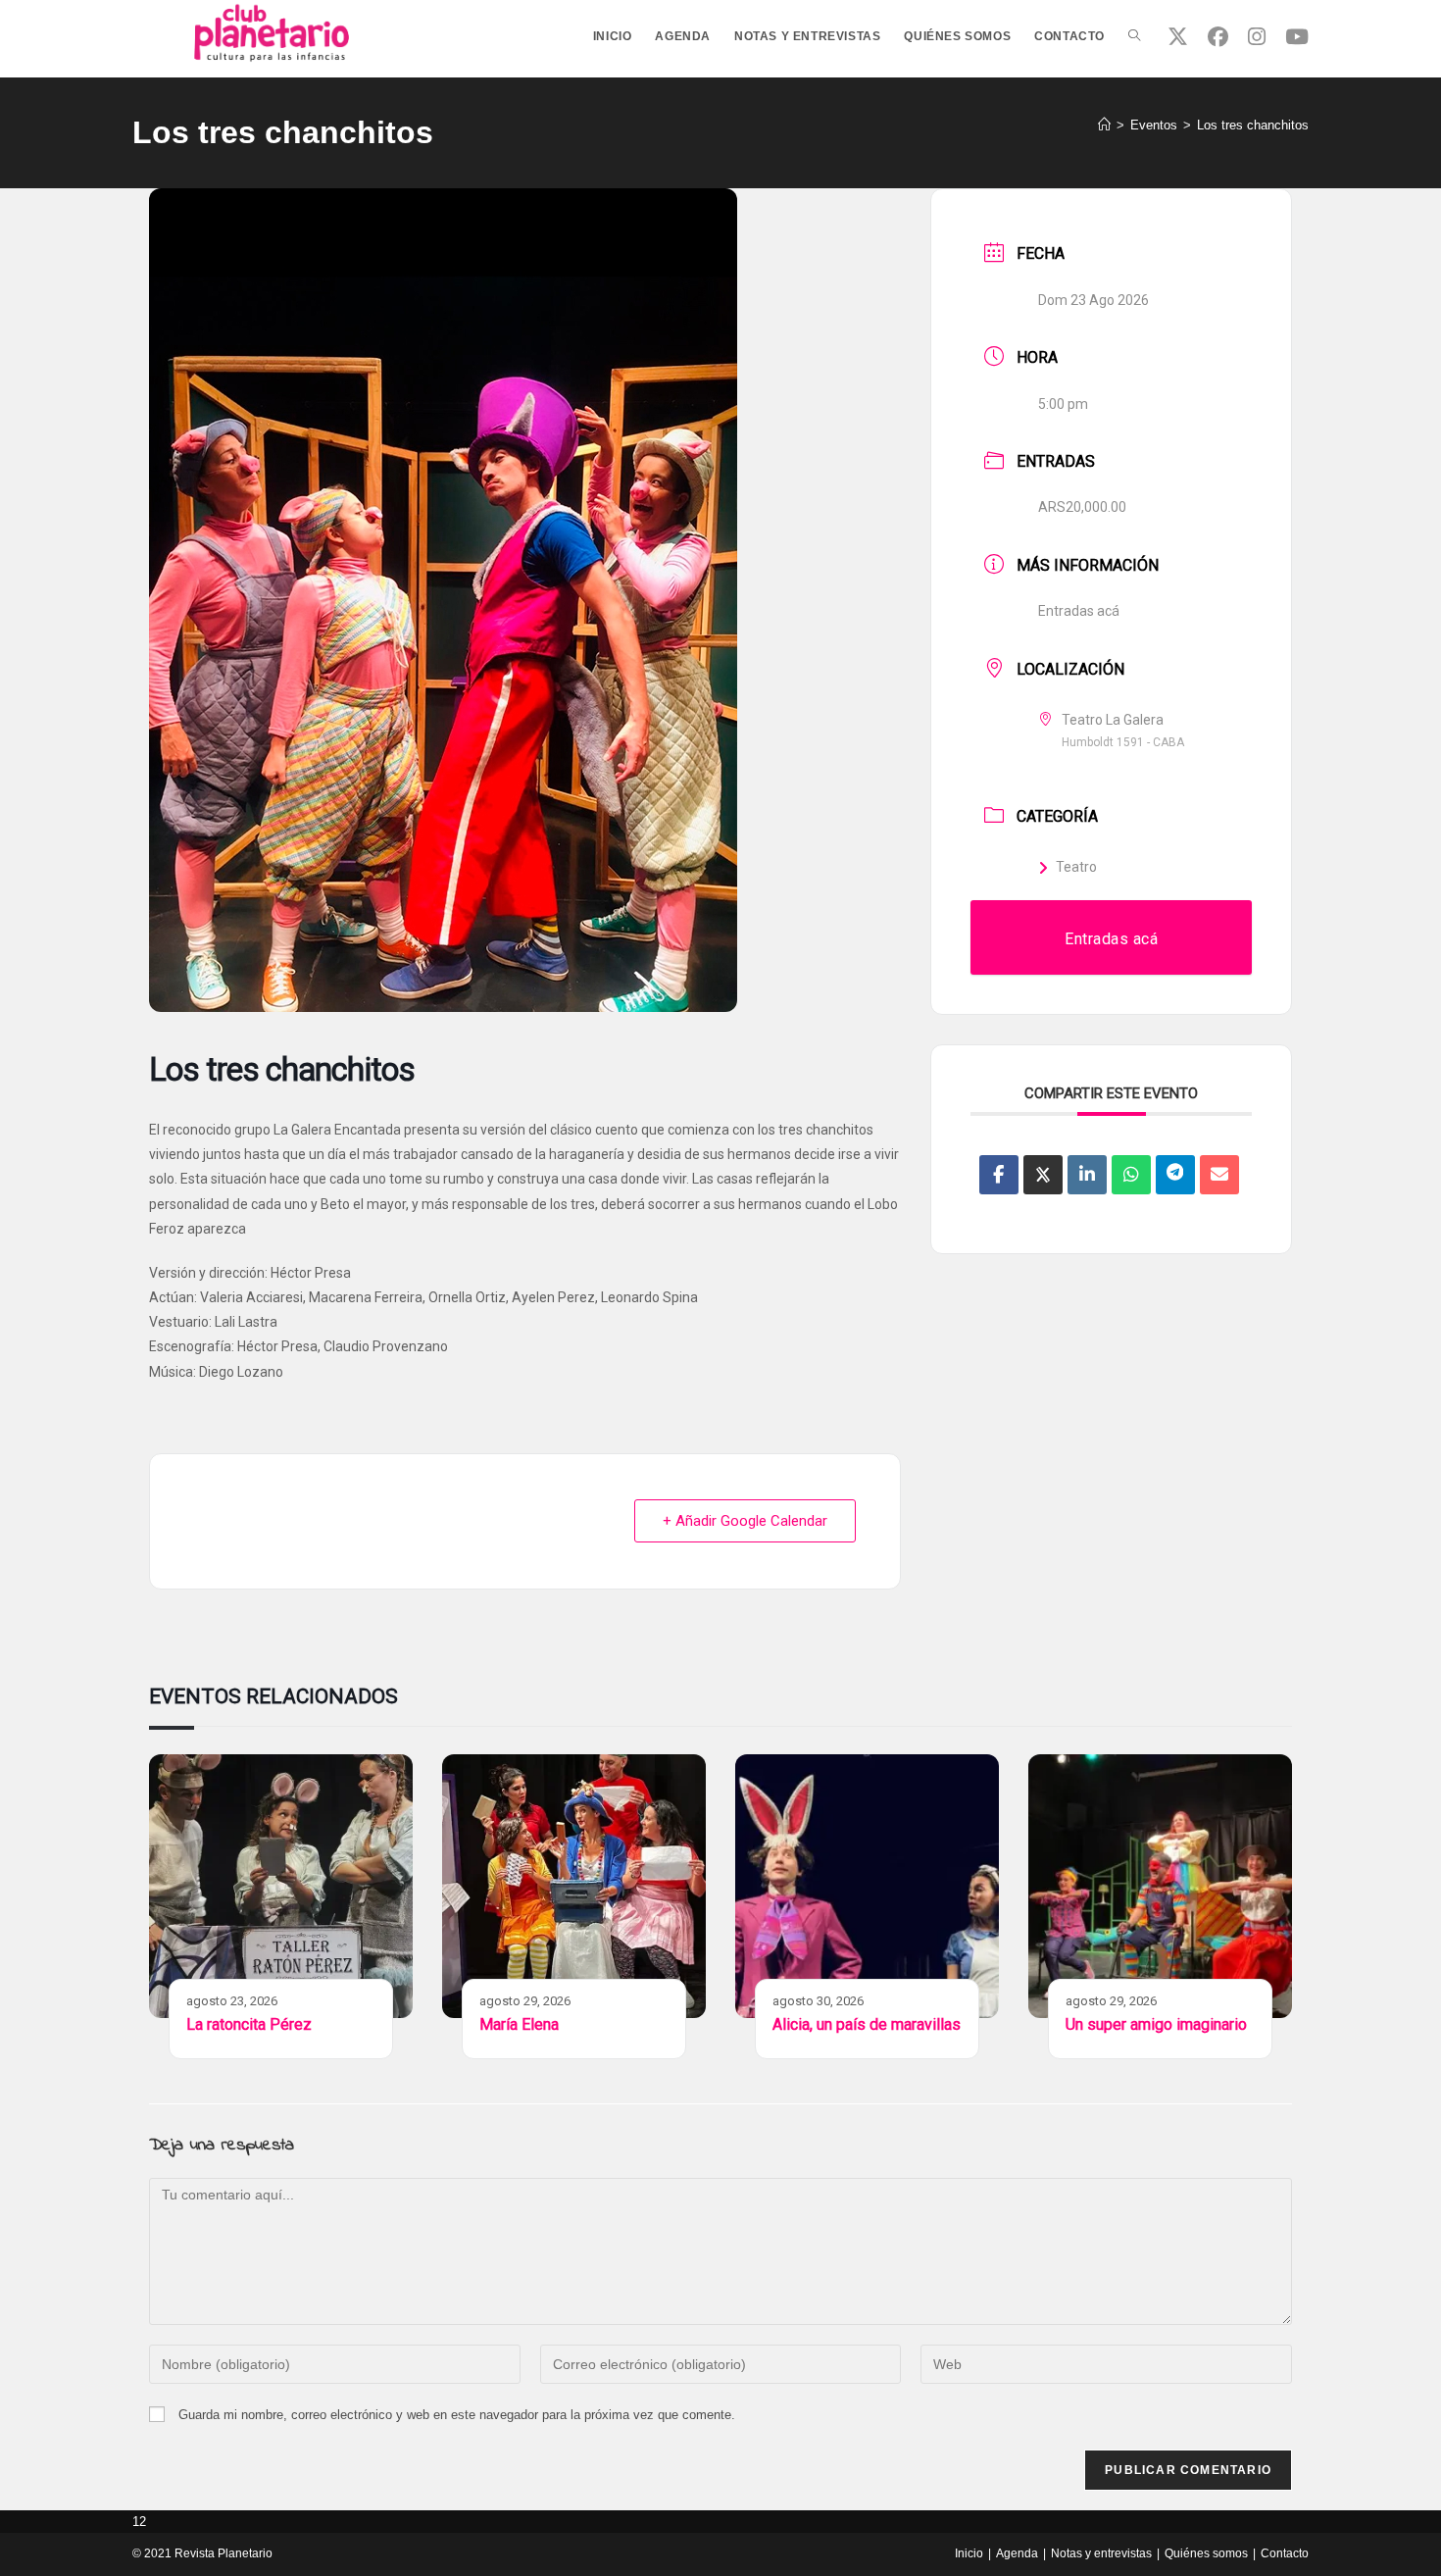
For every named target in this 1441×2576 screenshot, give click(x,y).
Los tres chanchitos (1253, 125)
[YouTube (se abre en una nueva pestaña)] (1297, 37)
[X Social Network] (1043, 1175)
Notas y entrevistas (1101, 2553)
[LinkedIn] (1087, 1175)
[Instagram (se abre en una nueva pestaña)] (1257, 37)
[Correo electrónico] (1219, 1175)
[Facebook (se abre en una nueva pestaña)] (1218, 37)
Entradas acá (1079, 611)
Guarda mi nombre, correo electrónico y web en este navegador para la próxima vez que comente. (457, 2415)
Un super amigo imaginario (1156, 2024)
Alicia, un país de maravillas (867, 2024)
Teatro (1076, 867)
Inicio (969, 2553)
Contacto (1285, 2553)
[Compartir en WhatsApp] (1131, 1175)
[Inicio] (1104, 125)
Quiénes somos (1206, 2553)
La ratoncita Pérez (249, 2024)
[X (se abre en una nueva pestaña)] (1178, 37)
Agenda (1017, 2553)
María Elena (519, 2024)
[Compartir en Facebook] (999, 1175)
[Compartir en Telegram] (1175, 1175)
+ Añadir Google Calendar (745, 1521)
